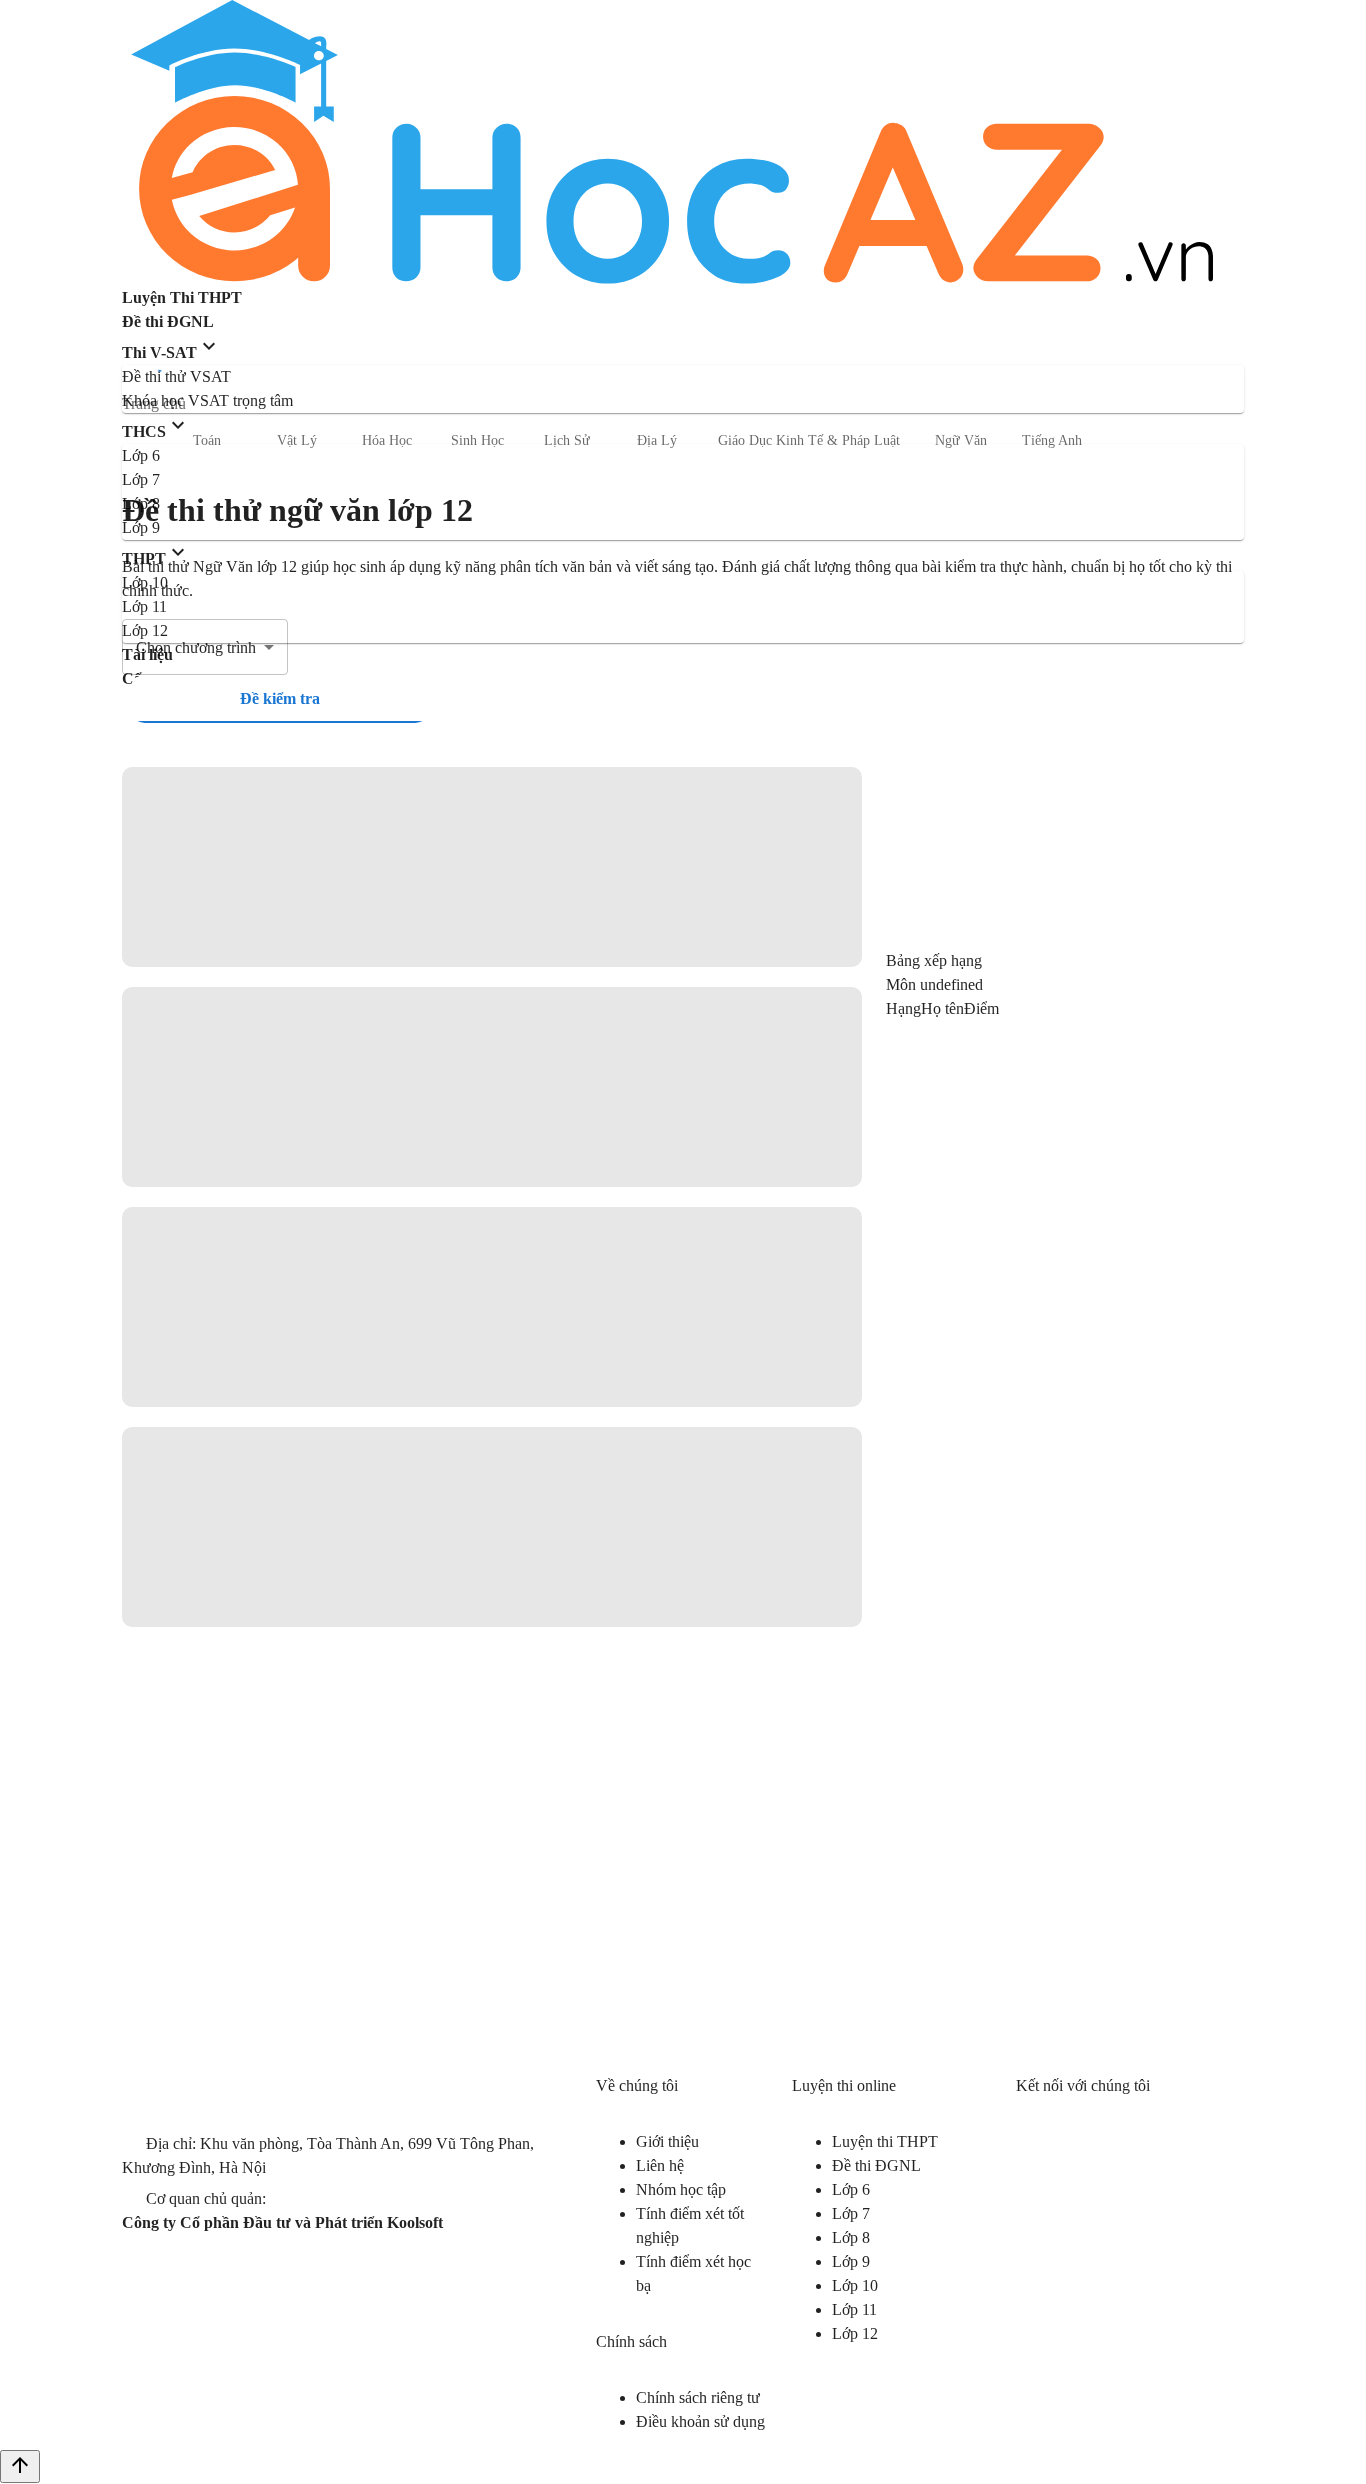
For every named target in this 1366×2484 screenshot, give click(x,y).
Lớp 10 (855, 2285)
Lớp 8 (851, 2237)
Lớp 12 (855, 2333)
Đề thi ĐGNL (876, 2165)
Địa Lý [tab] (657, 440)
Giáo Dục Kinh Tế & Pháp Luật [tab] (809, 440)
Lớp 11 (854, 2309)
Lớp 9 (851, 2261)
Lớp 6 (851, 2189)
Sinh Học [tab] (477, 440)
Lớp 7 (851, 2213)
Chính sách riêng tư (698, 2397)
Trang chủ (154, 403)
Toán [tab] (207, 440)
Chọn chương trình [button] (196, 647)
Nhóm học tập (681, 2189)
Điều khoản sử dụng (700, 2421)
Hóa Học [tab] (387, 440)
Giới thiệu (667, 2141)
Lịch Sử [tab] (567, 440)
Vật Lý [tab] (297, 440)
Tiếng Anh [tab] (1052, 440)
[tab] (280, 699)
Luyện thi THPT (885, 2141)
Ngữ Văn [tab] (961, 440)
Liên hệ (660, 2165)
